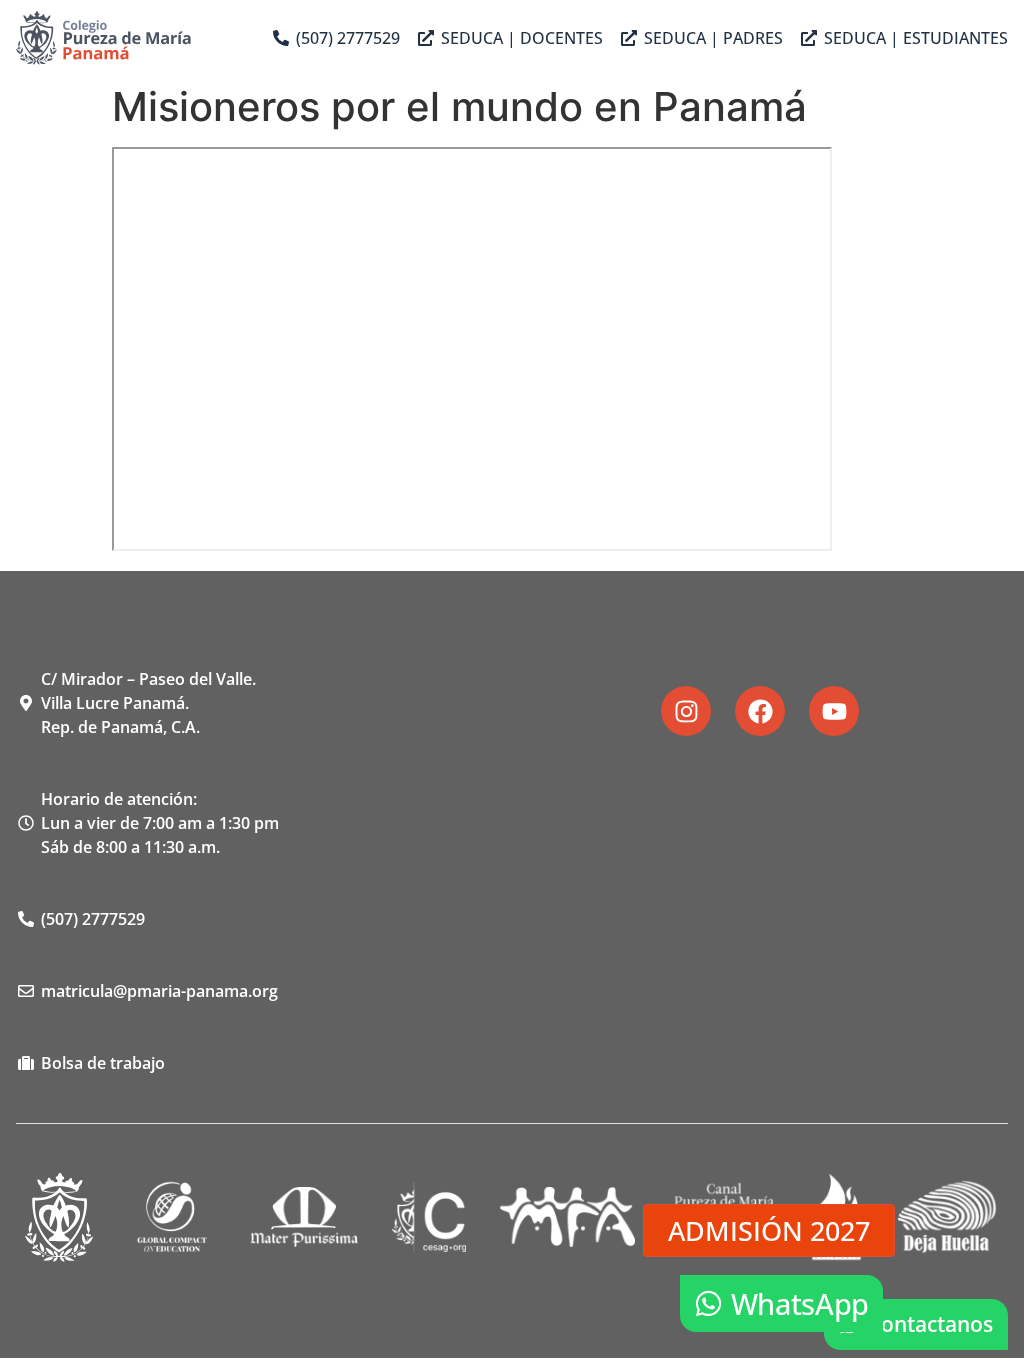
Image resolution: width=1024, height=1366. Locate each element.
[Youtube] (834, 711)
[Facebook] (760, 711)
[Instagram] (686, 711)
